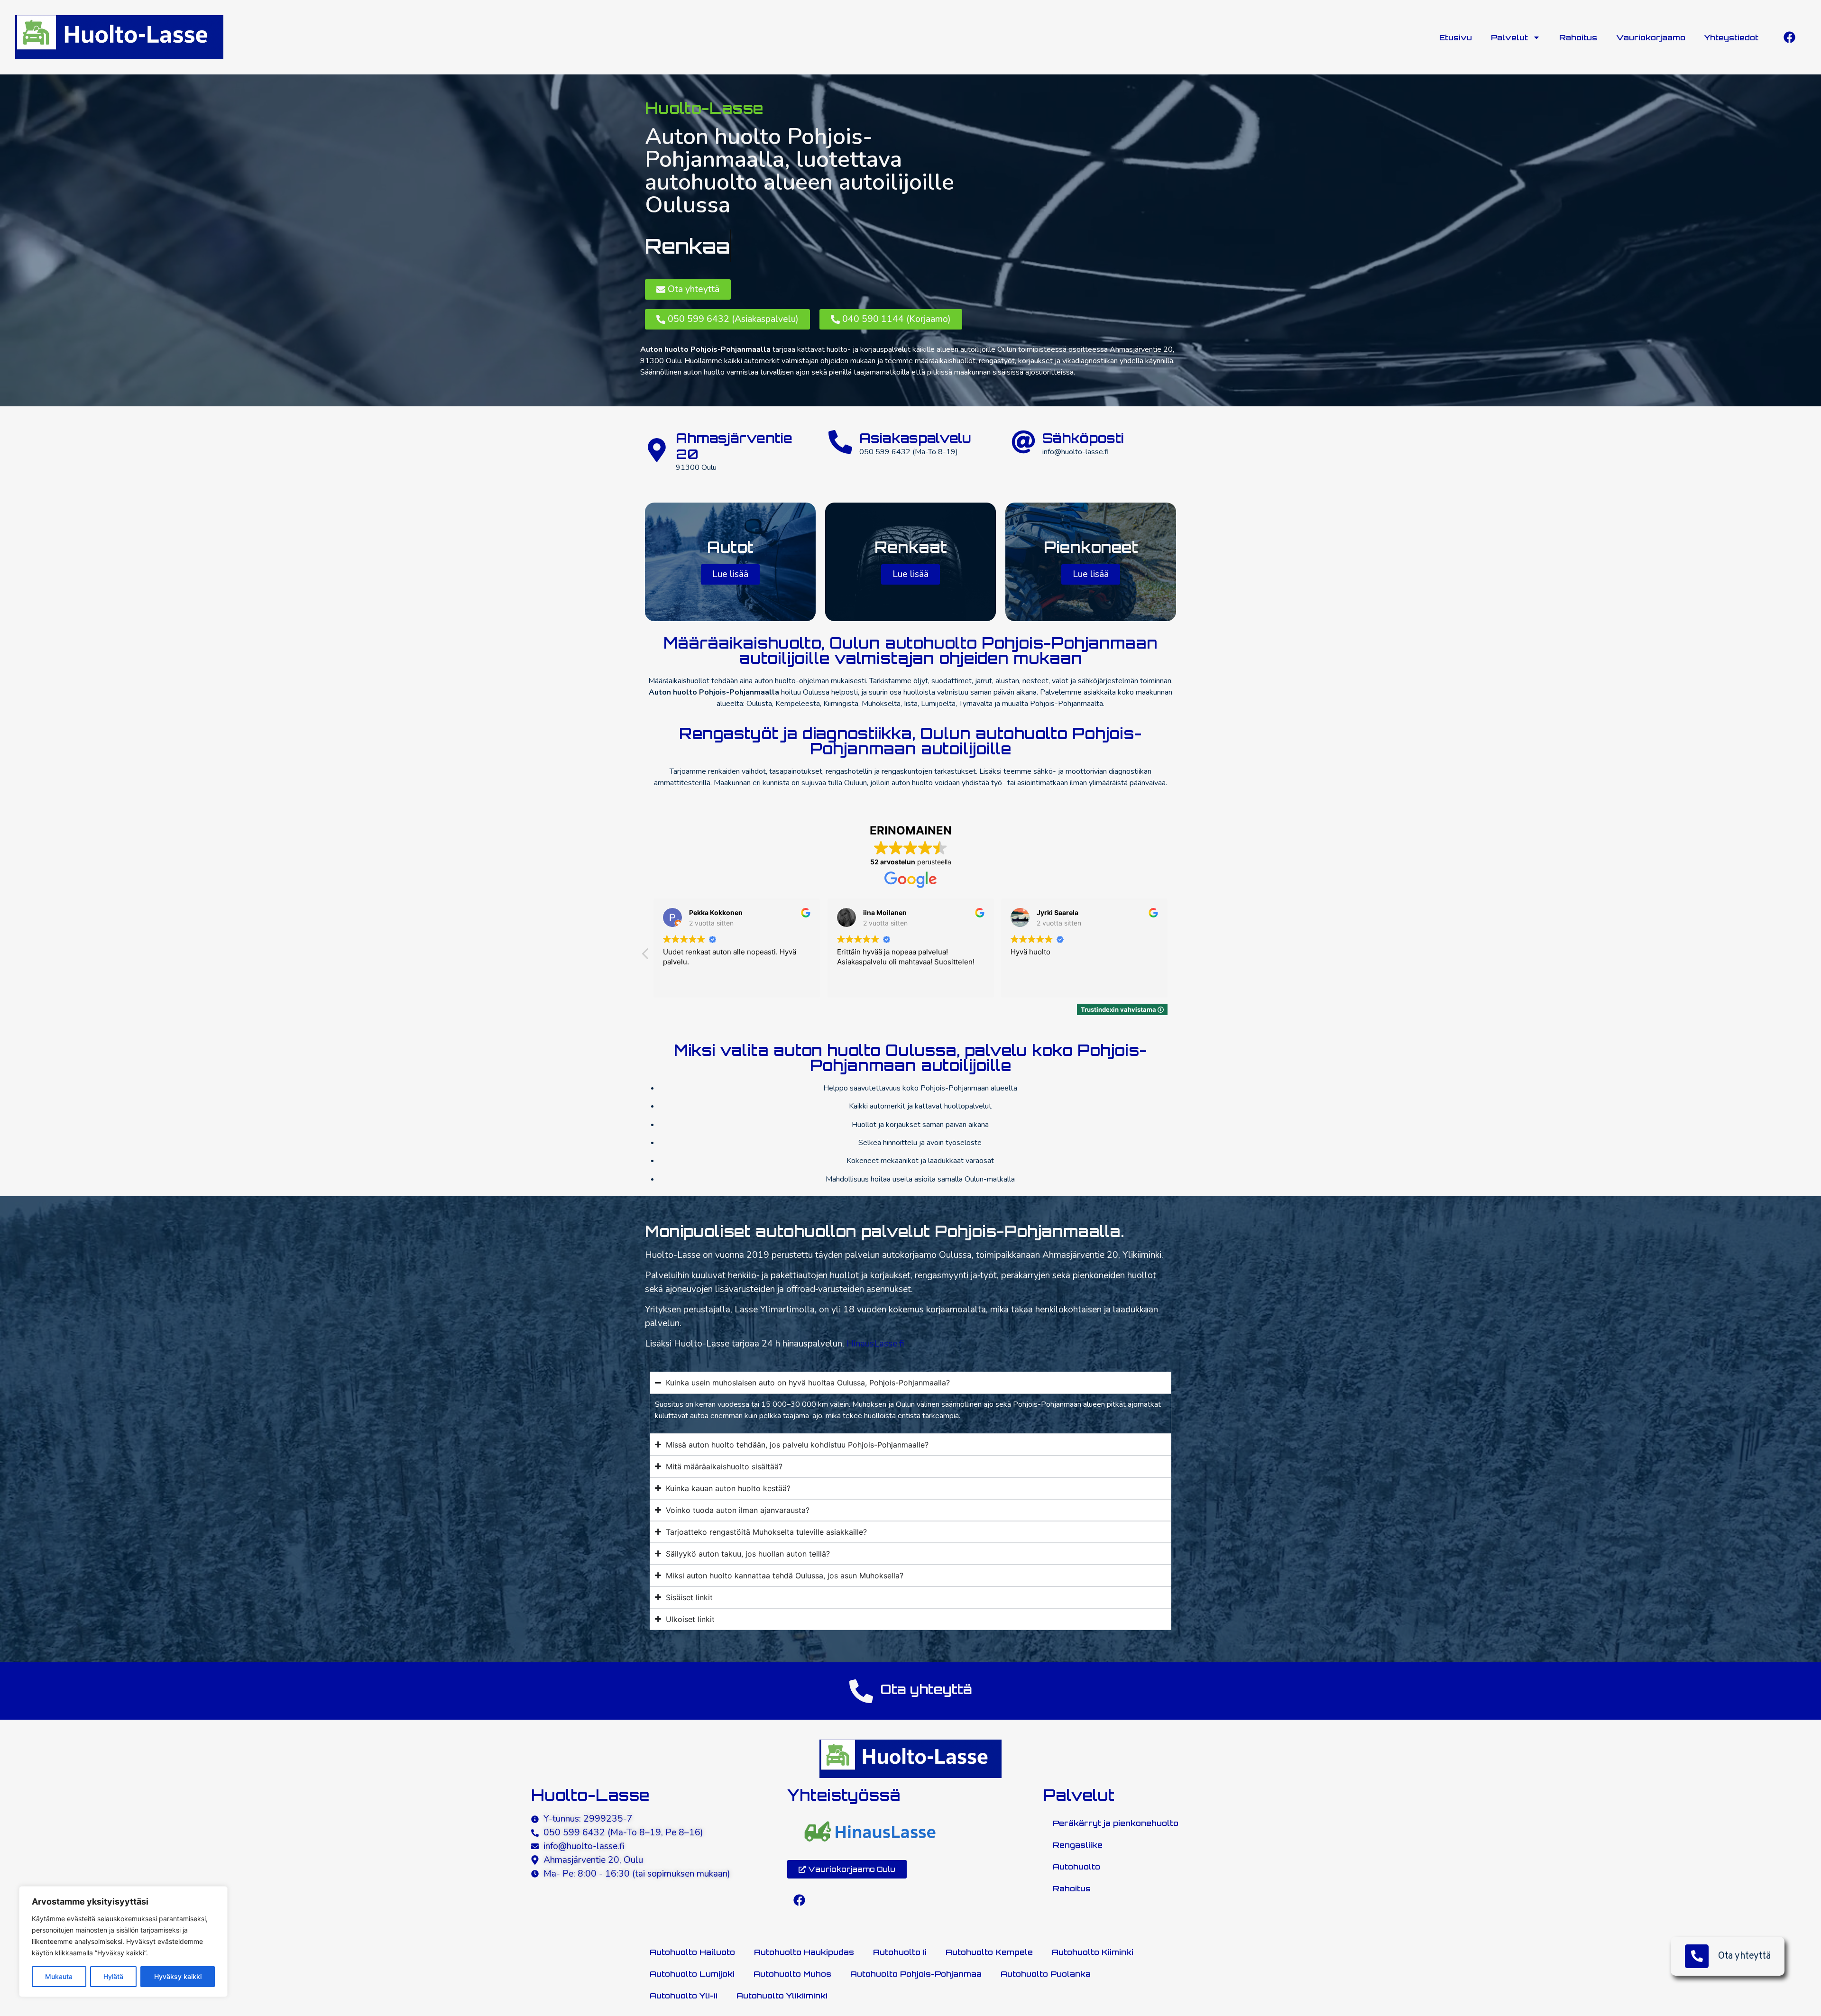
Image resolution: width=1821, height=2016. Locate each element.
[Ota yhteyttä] (861, 1691)
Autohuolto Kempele (989, 1952)
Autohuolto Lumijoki (692, 1974)
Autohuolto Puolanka (1046, 1974)
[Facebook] (1789, 37)
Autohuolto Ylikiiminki (782, 1996)
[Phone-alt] (1697, 1956)
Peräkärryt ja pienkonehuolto (1116, 1823)
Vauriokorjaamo (1651, 37)
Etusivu (1456, 37)
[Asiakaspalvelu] (840, 442)
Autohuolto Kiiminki (1093, 1952)
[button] (1175, 956)
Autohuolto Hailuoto (692, 1952)
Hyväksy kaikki (178, 1976)
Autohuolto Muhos (792, 1974)
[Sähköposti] (1023, 442)
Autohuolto (1076, 1867)
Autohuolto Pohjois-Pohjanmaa (916, 1974)
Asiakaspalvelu (915, 438)
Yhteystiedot (1731, 37)
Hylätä (113, 1976)
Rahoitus (1578, 37)
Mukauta (59, 1976)
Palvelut (1509, 37)
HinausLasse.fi (875, 1344)
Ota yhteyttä (1744, 1956)
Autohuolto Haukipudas (804, 1952)
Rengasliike (1078, 1845)
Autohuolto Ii (900, 1952)
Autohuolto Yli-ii (684, 1996)
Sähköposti (1083, 438)
